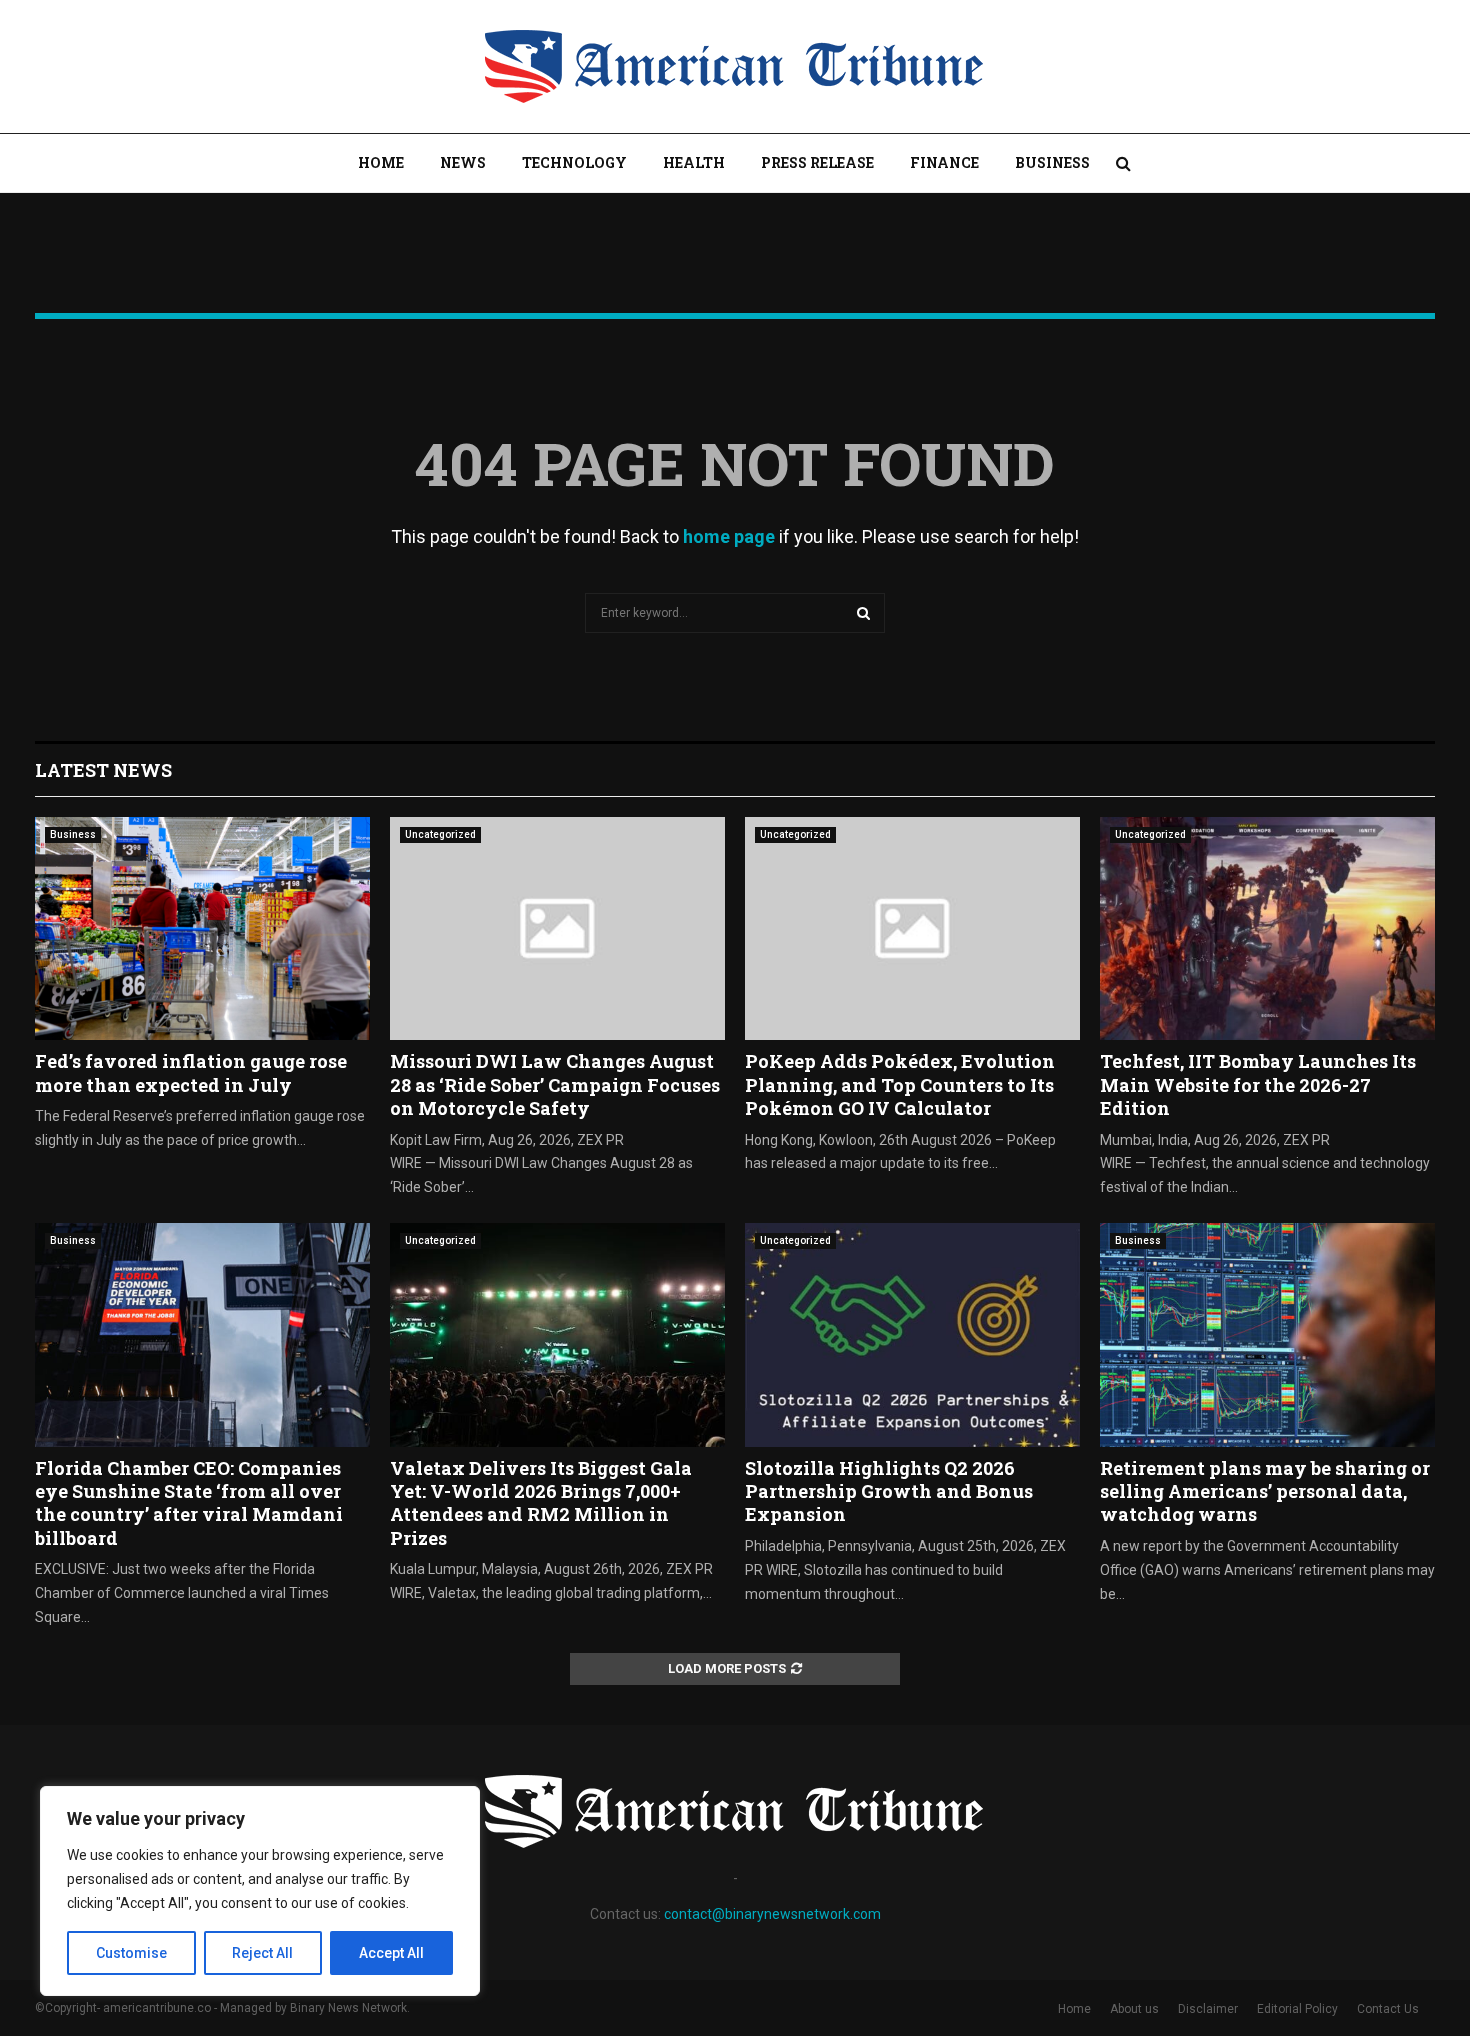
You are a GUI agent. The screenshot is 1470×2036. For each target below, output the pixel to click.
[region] (260, 1891)
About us (1134, 2009)
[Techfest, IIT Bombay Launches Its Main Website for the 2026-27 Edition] (1267, 928)
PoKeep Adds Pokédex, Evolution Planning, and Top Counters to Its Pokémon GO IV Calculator (900, 1084)
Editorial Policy (1297, 2009)
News (463, 162)
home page (729, 536)
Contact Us (1388, 2009)
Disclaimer (1208, 2009)
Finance (944, 162)
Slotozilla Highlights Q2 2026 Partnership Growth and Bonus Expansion (889, 1491)
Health (694, 162)
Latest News (103, 770)
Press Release (817, 162)
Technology (574, 162)
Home (381, 162)
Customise (131, 1953)
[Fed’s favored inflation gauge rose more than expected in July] (202, 928)
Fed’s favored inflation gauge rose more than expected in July (191, 1072)
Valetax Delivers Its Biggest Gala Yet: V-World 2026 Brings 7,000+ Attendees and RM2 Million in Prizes (541, 1503)
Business (1052, 162)
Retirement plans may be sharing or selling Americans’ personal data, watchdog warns (1265, 1491)
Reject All (262, 1953)
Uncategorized (440, 834)
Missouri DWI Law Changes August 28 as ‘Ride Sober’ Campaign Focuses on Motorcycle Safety (555, 1084)
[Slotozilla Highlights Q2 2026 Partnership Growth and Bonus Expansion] (912, 1334)
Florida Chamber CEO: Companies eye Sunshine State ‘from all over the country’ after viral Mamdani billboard (189, 1503)
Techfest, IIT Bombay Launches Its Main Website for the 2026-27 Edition (1258, 1084)
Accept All (391, 1953)
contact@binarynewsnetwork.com (772, 1914)
